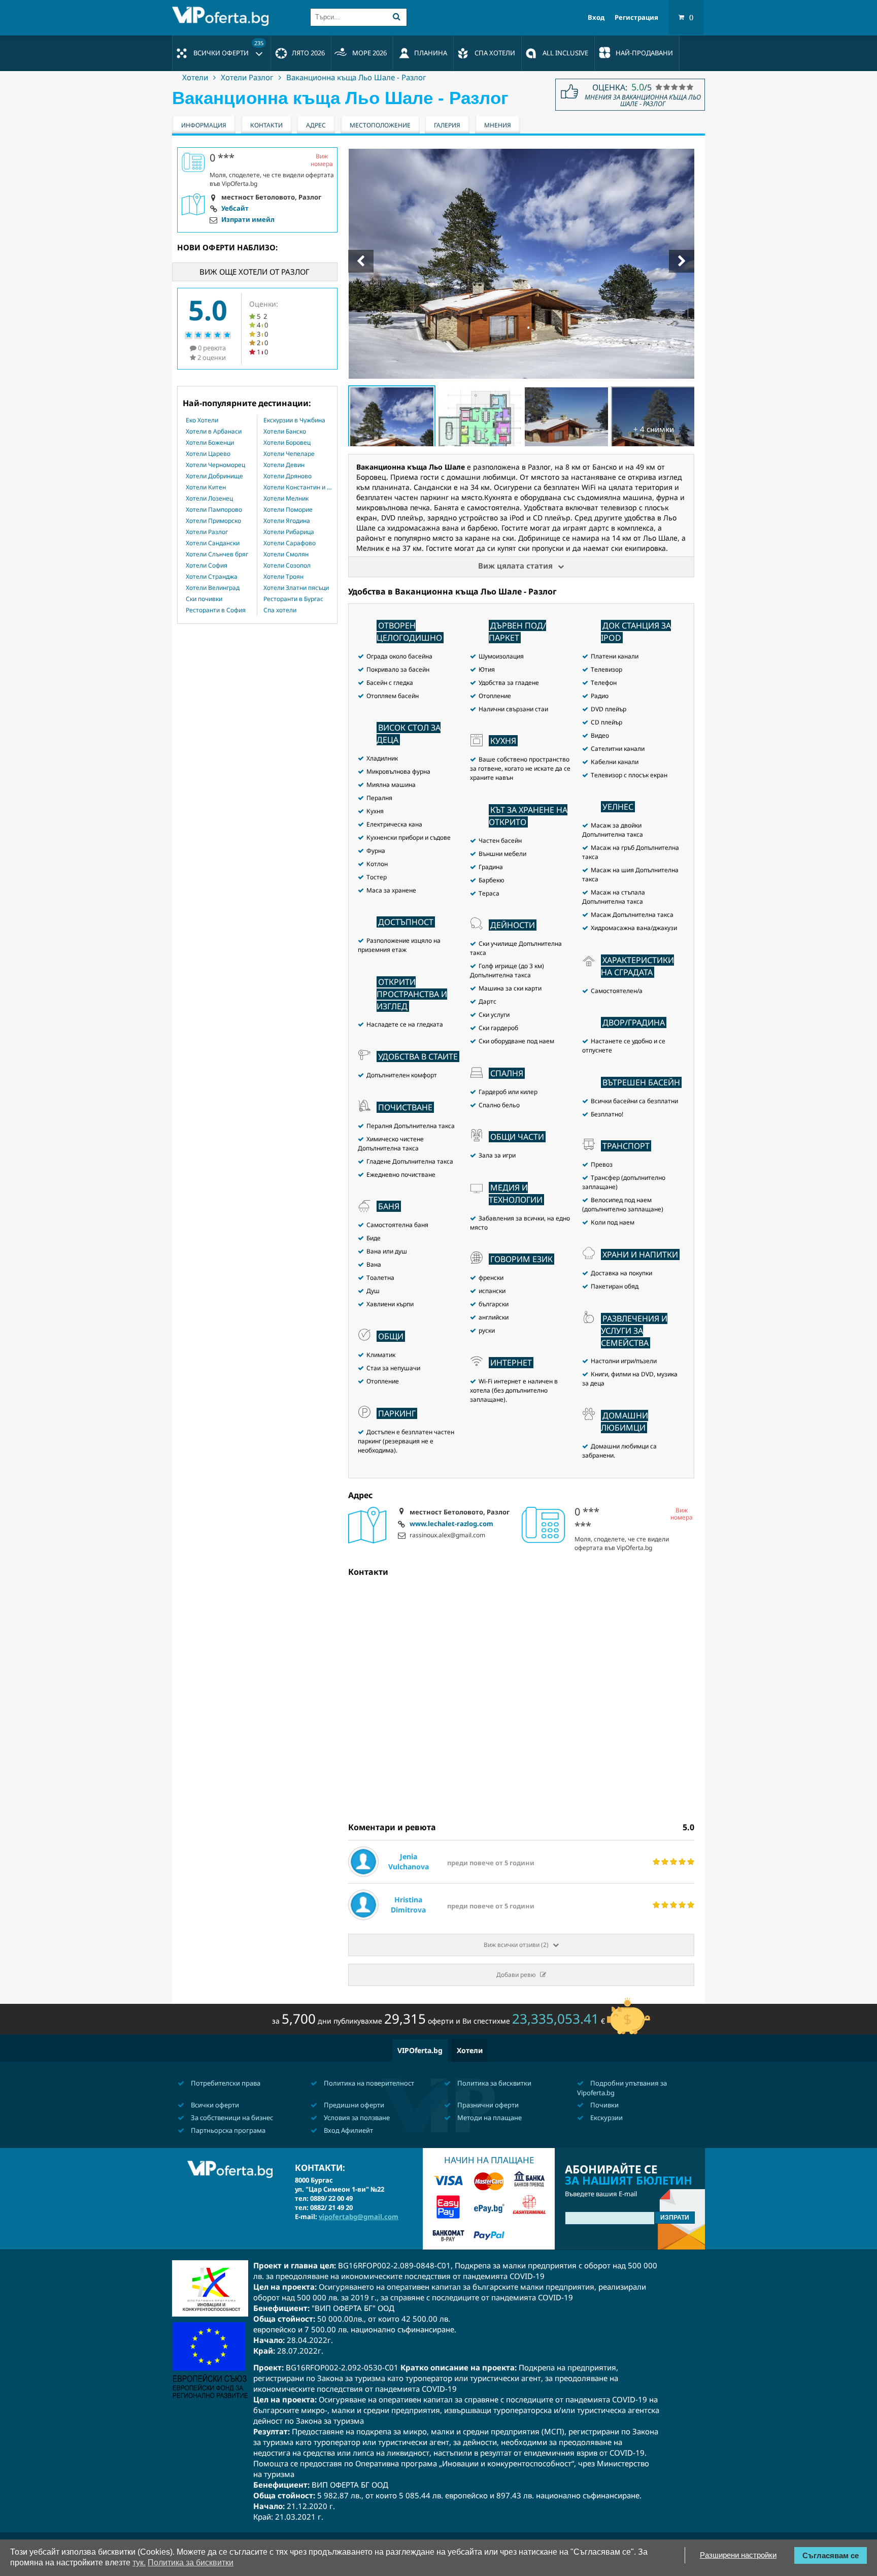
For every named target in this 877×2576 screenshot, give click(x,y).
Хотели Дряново (288, 476)
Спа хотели (280, 610)
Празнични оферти (487, 2105)
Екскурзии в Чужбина (294, 420)
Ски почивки (204, 599)
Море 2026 (369, 53)
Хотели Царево (208, 454)
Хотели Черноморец (215, 465)
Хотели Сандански (213, 543)
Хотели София (207, 566)
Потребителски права (225, 2083)
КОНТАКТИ (266, 125)
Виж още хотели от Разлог (255, 272)
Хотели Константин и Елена (297, 487)
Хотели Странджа (212, 577)
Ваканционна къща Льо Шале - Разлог (356, 77)
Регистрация (636, 18)
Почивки (604, 2105)
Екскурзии (606, 2118)
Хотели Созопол (287, 566)
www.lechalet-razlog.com (451, 1524)
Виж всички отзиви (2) (516, 1945)
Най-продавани (644, 53)
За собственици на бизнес (231, 2118)
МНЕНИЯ (498, 125)
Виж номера (682, 1514)
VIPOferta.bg (420, 2050)
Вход (596, 18)
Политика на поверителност (368, 2083)
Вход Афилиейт (348, 2130)
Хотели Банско (285, 432)
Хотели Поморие (288, 510)
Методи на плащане (489, 2118)
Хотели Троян (283, 577)
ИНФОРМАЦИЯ (204, 125)
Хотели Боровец (287, 443)
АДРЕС (316, 125)
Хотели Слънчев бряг (217, 554)
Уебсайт (235, 209)
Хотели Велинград (213, 588)
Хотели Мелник (286, 499)
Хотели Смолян (286, 554)
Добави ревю (516, 1975)
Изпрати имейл (248, 220)
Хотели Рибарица (289, 532)
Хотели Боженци (210, 443)
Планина (431, 53)
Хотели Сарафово (290, 543)
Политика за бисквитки (494, 2083)
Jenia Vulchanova (409, 1861)
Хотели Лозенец (209, 499)
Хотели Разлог (247, 77)
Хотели (195, 77)
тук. (139, 2563)
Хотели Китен (206, 487)
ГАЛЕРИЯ (447, 125)
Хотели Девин (284, 465)
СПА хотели (495, 53)
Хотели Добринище (214, 476)
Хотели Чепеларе (289, 454)
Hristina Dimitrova (408, 1905)
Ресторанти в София (216, 610)
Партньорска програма (227, 2130)
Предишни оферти (353, 2105)
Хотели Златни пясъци (296, 588)
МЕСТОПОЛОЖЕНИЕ (380, 125)
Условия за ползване (356, 2118)
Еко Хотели (202, 420)
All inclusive (565, 53)
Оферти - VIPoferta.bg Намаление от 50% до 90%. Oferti (223, 16)
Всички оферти (228, 48)
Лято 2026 (308, 53)
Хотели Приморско (213, 521)
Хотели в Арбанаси (214, 432)
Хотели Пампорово (214, 510)
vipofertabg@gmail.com (359, 2217)
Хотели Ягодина (287, 521)
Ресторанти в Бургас (293, 599)
